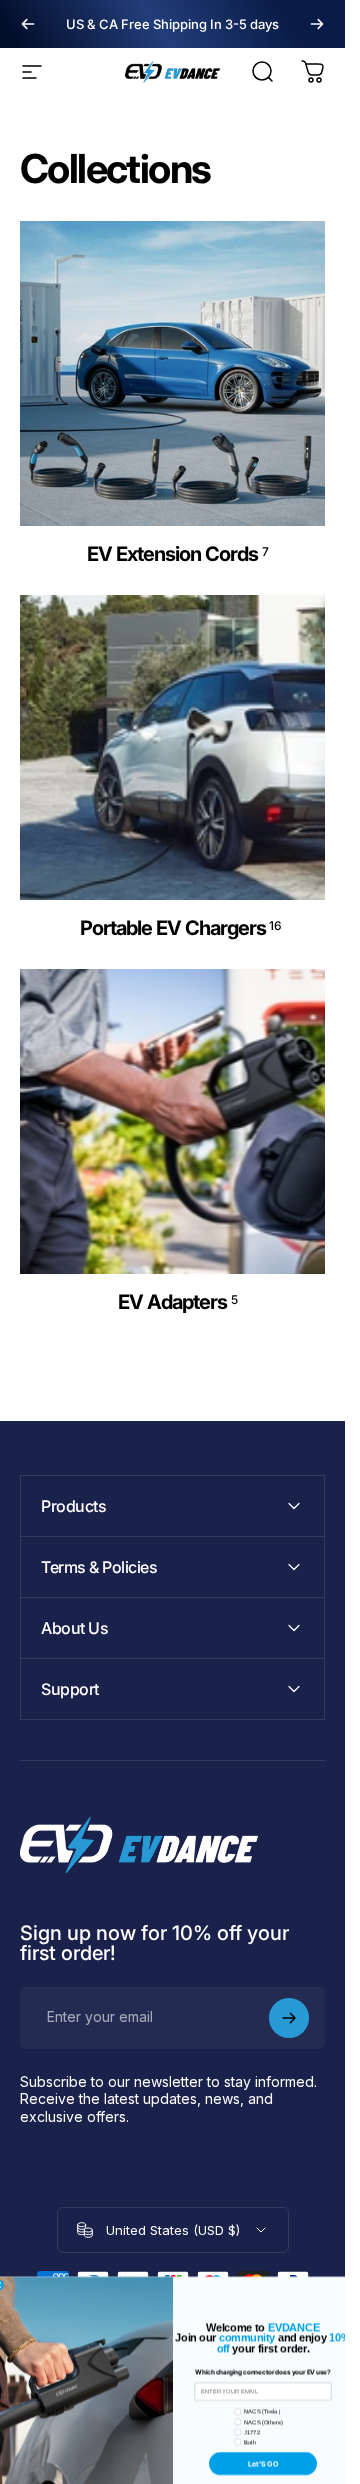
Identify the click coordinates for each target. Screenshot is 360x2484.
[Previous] (28, 24)
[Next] (317, 24)
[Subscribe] (289, 2018)
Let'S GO (262, 2420)
